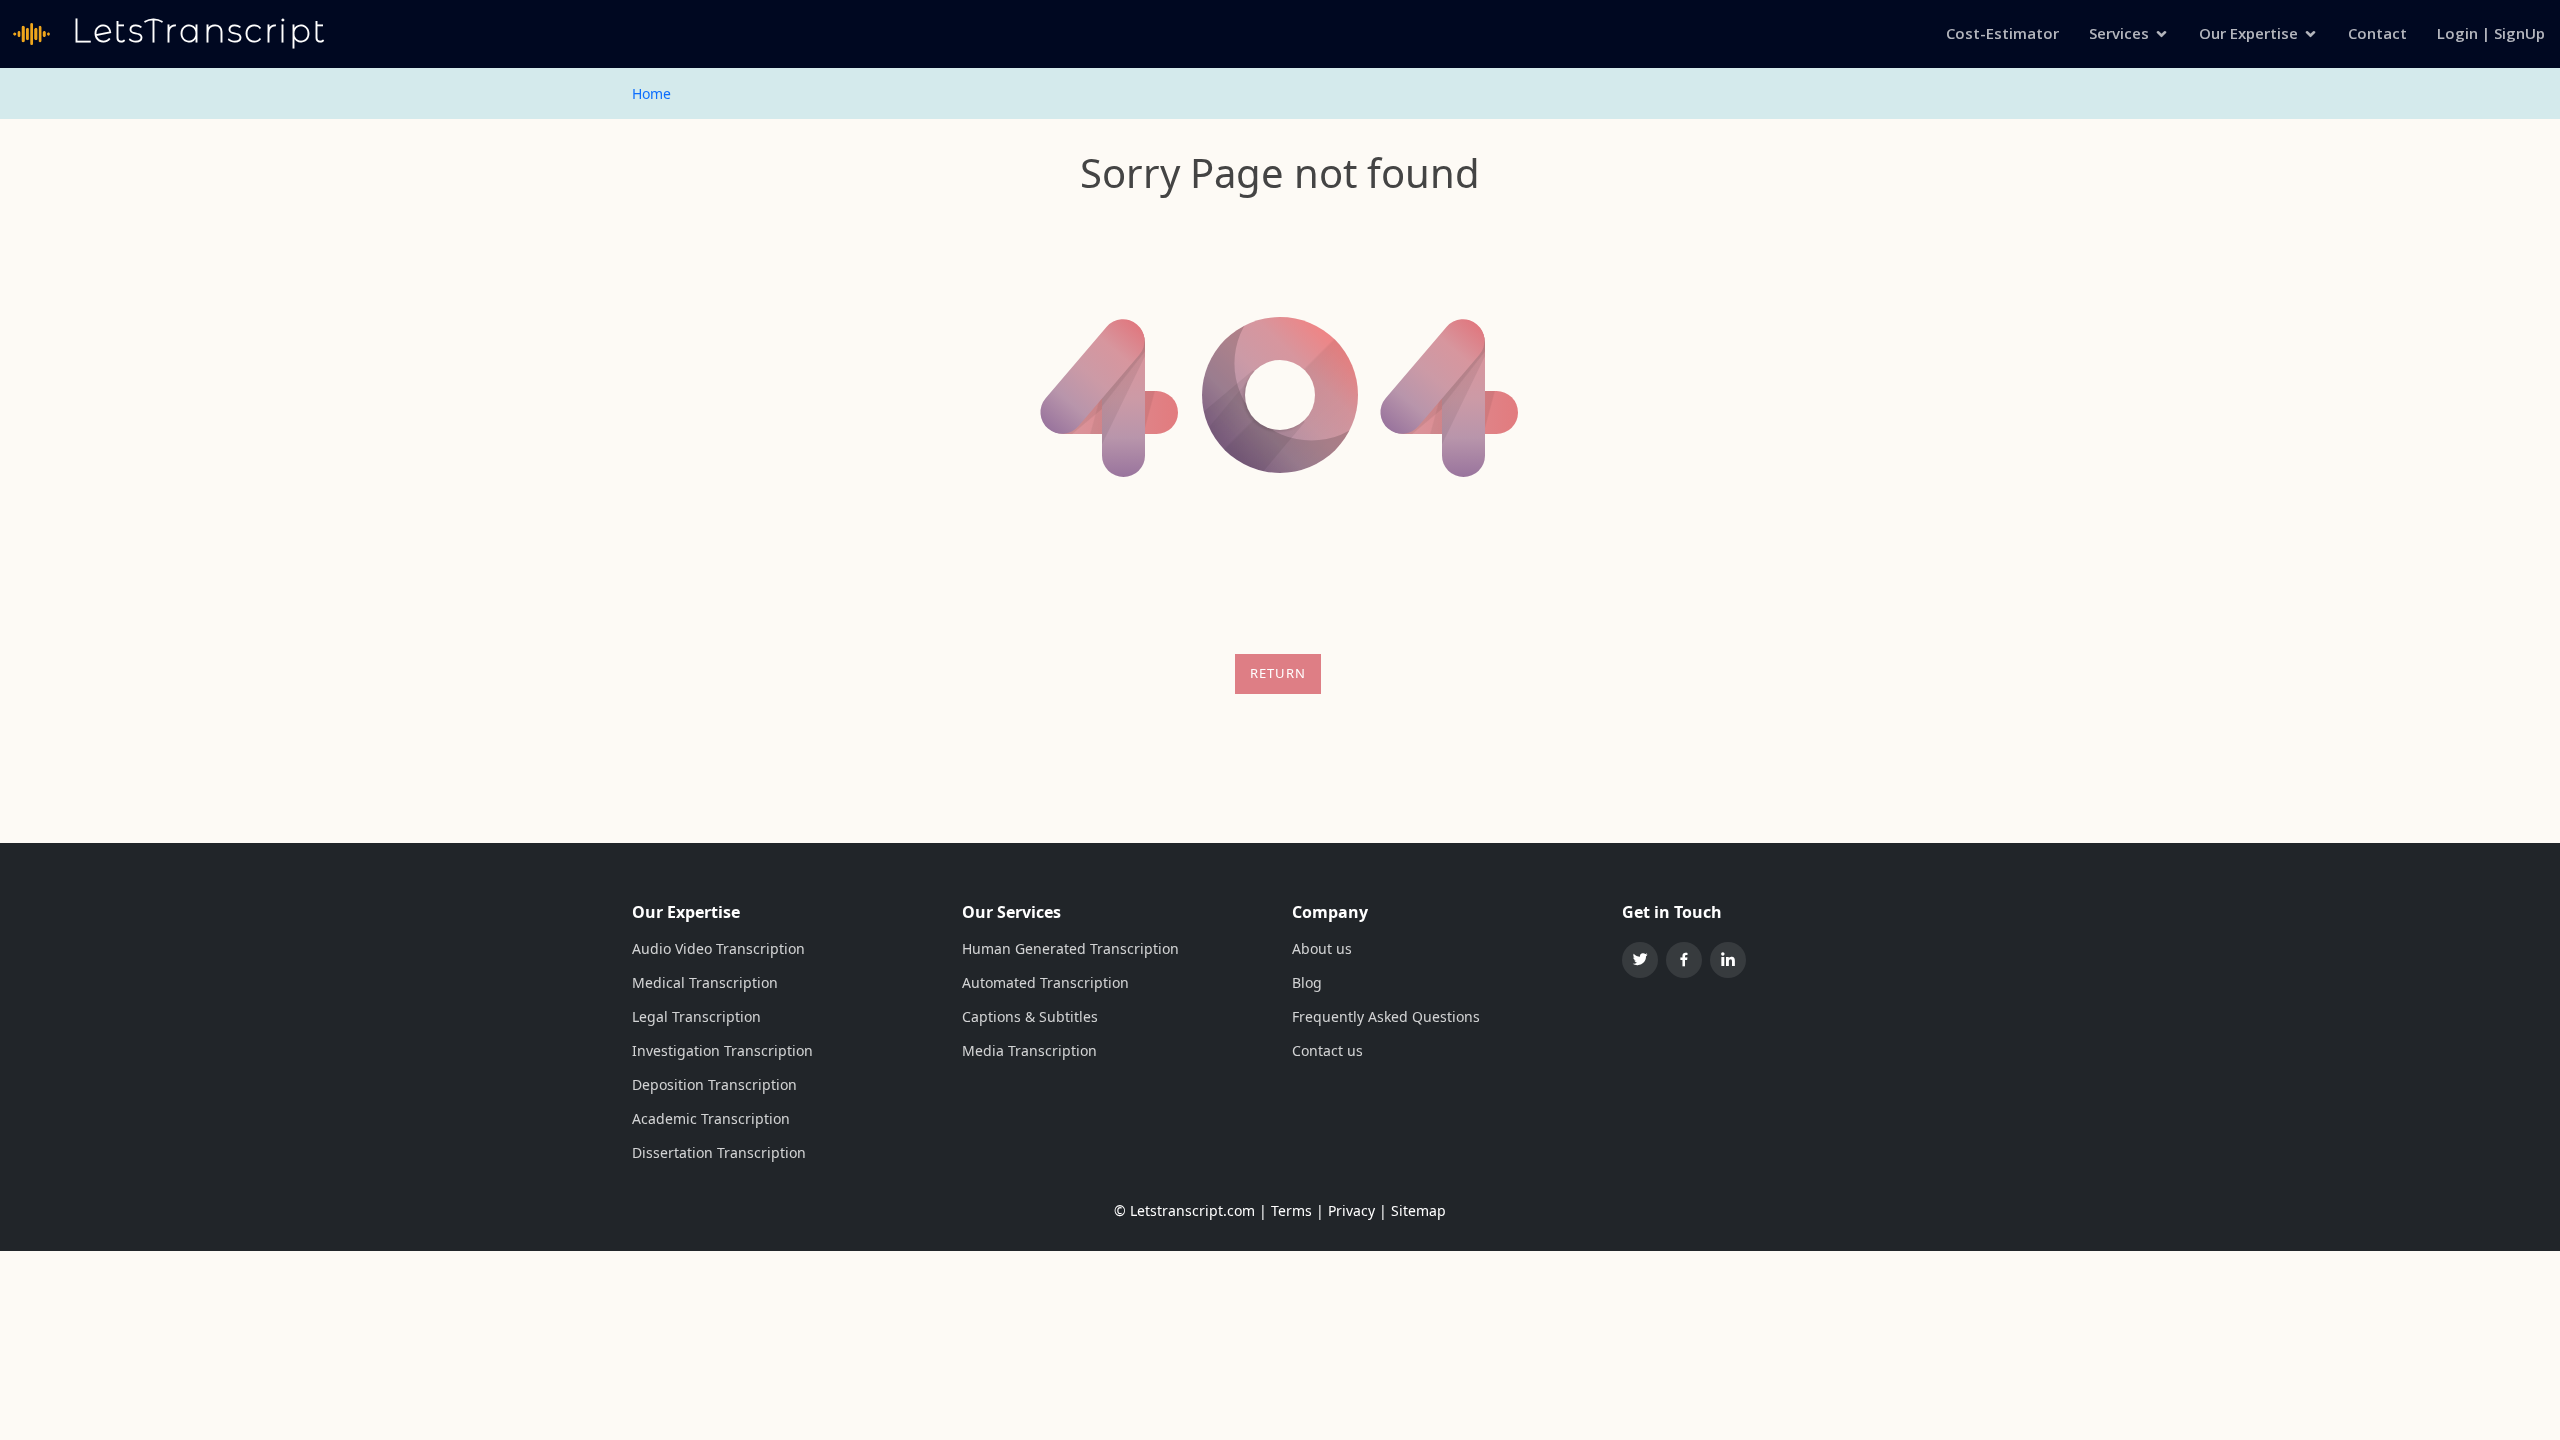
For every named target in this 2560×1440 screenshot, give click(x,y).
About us (1322, 949)
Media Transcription (1029, 1051)
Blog (1307, 983)
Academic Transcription (711, 1119)
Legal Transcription (696, 1017)
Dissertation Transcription (719, 1153)
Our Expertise (2248, 33)
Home (651, 93)
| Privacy (1345, 1210)
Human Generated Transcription (1070, 949)
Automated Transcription (1045, 983)
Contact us (1327, 1051)
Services (2119, 33)
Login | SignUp (2491, 33)
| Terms (1285, 1210)
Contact (2377, 33)
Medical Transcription (705, 983)
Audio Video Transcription (718, 949)
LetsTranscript (194, 30)
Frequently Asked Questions (1386, 1017)
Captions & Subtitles (1030, 1017)
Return (1278, 673)
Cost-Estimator (2002, 33)
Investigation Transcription (722, 1051)
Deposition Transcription (714, 1085)
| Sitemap (1412, 1210)
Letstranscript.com (1192, 1210)
